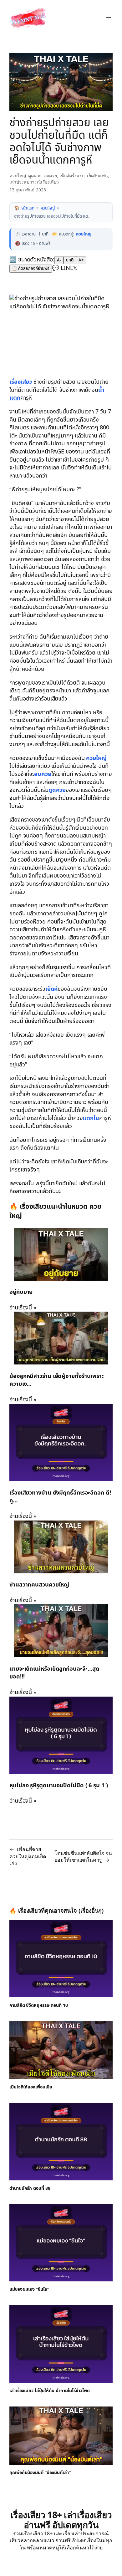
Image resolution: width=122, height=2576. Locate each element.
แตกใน (91, 1118)
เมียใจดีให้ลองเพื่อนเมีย (31, 2087)
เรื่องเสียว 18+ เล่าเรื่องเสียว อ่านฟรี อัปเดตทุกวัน (61, 2520)
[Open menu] (109, 19)
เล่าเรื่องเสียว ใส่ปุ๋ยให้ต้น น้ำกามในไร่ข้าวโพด (50, 2391)
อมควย (51, 176)
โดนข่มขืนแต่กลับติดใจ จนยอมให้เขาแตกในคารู (83, 1857)
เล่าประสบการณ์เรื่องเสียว (34, 182)
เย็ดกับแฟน (97, 176)
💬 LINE (62, 268)
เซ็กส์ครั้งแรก (72, 176)
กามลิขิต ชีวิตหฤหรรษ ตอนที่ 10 (39, 2006)
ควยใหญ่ (18, 176)
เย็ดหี (52, 989)
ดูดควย (35, 176)
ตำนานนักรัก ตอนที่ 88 (30, 2189)
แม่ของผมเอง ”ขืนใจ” (29, 2290)
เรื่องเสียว (21, 382)
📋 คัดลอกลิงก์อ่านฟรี (31, 269)
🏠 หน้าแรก (24, 208)
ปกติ (70, 260)
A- (59, 260)
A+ (81, 260)
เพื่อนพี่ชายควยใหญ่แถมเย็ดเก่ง (28, 1856)
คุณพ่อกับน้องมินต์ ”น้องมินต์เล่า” (40, 2473)
